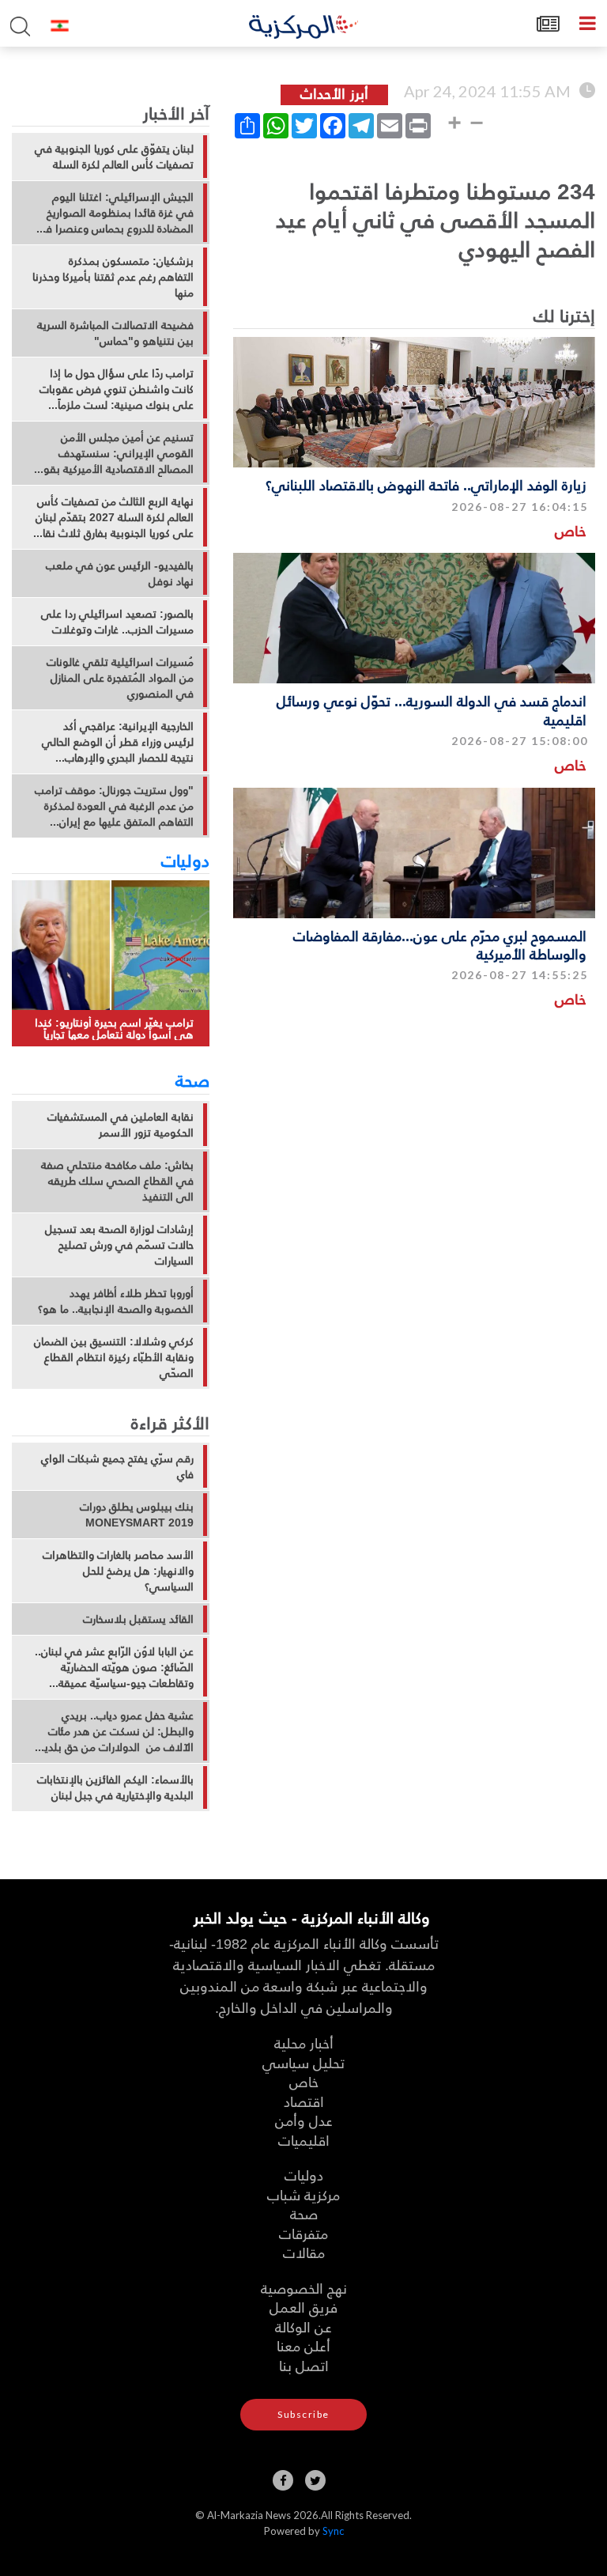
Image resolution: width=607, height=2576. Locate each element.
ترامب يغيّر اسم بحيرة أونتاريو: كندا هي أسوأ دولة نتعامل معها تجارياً (114, 1029)
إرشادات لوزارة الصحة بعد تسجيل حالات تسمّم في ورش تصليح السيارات (119, 1245)
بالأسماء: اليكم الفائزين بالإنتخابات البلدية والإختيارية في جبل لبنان (115, 1787)
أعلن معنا (303, 2345)
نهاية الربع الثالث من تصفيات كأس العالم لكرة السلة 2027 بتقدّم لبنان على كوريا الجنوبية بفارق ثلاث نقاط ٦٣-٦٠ (114, 517)
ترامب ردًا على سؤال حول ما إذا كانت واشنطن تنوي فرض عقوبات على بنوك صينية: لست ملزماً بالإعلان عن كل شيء (117, 389)
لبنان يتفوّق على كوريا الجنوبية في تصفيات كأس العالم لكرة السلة (114, 157)
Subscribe (303, 2414)
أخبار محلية (304, 2043)
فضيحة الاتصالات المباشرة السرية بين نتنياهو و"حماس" (115, 333)
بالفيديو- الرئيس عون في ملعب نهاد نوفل (120, 573)
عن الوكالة (303, 2326)
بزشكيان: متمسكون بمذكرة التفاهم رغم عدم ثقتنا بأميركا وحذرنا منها (113, 277)
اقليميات (304, 2140)
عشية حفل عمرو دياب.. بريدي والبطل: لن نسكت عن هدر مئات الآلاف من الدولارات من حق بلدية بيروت (116, 1731)
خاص (571, 530)
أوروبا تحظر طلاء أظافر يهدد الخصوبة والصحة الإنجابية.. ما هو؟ (116, 1301)
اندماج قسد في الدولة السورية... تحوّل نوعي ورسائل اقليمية (432, 709)
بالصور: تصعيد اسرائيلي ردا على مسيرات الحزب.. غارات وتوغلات (117, 622)
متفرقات (303, 2233)
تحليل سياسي (303, 2062)
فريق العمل (303, 2307)
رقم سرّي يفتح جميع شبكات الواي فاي (117, 1466)
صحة (192, 1080)
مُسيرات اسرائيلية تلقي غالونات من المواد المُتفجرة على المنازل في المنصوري (120, 678)
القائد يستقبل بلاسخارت (138, 1619)
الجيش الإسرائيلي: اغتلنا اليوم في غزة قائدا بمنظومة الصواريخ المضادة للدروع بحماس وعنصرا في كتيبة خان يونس (114, 213)
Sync (333, 2531)
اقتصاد (304, 2101)
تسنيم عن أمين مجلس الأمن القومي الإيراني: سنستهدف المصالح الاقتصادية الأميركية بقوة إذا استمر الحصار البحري (116, 453)
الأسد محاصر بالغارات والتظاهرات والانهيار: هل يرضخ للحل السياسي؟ (118, 1571)
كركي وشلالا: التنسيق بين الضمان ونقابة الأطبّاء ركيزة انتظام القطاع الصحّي (114, 1357)
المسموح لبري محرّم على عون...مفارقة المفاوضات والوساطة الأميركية (440, 944)
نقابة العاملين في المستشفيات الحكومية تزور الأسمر (121, 1125)
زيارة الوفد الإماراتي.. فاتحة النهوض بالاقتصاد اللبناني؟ (426, 484)
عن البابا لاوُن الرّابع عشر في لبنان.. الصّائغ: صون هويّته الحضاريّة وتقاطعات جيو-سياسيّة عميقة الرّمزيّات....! (114, 1667)
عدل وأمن (304, 2120)
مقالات (304, 2252)
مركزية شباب (303, 2194)
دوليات (185, 860)
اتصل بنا (304, 2365)
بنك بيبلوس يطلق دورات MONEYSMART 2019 (137, 1515)
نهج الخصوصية (304, 2288)
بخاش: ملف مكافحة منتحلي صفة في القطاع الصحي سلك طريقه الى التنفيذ (117, 1181)
